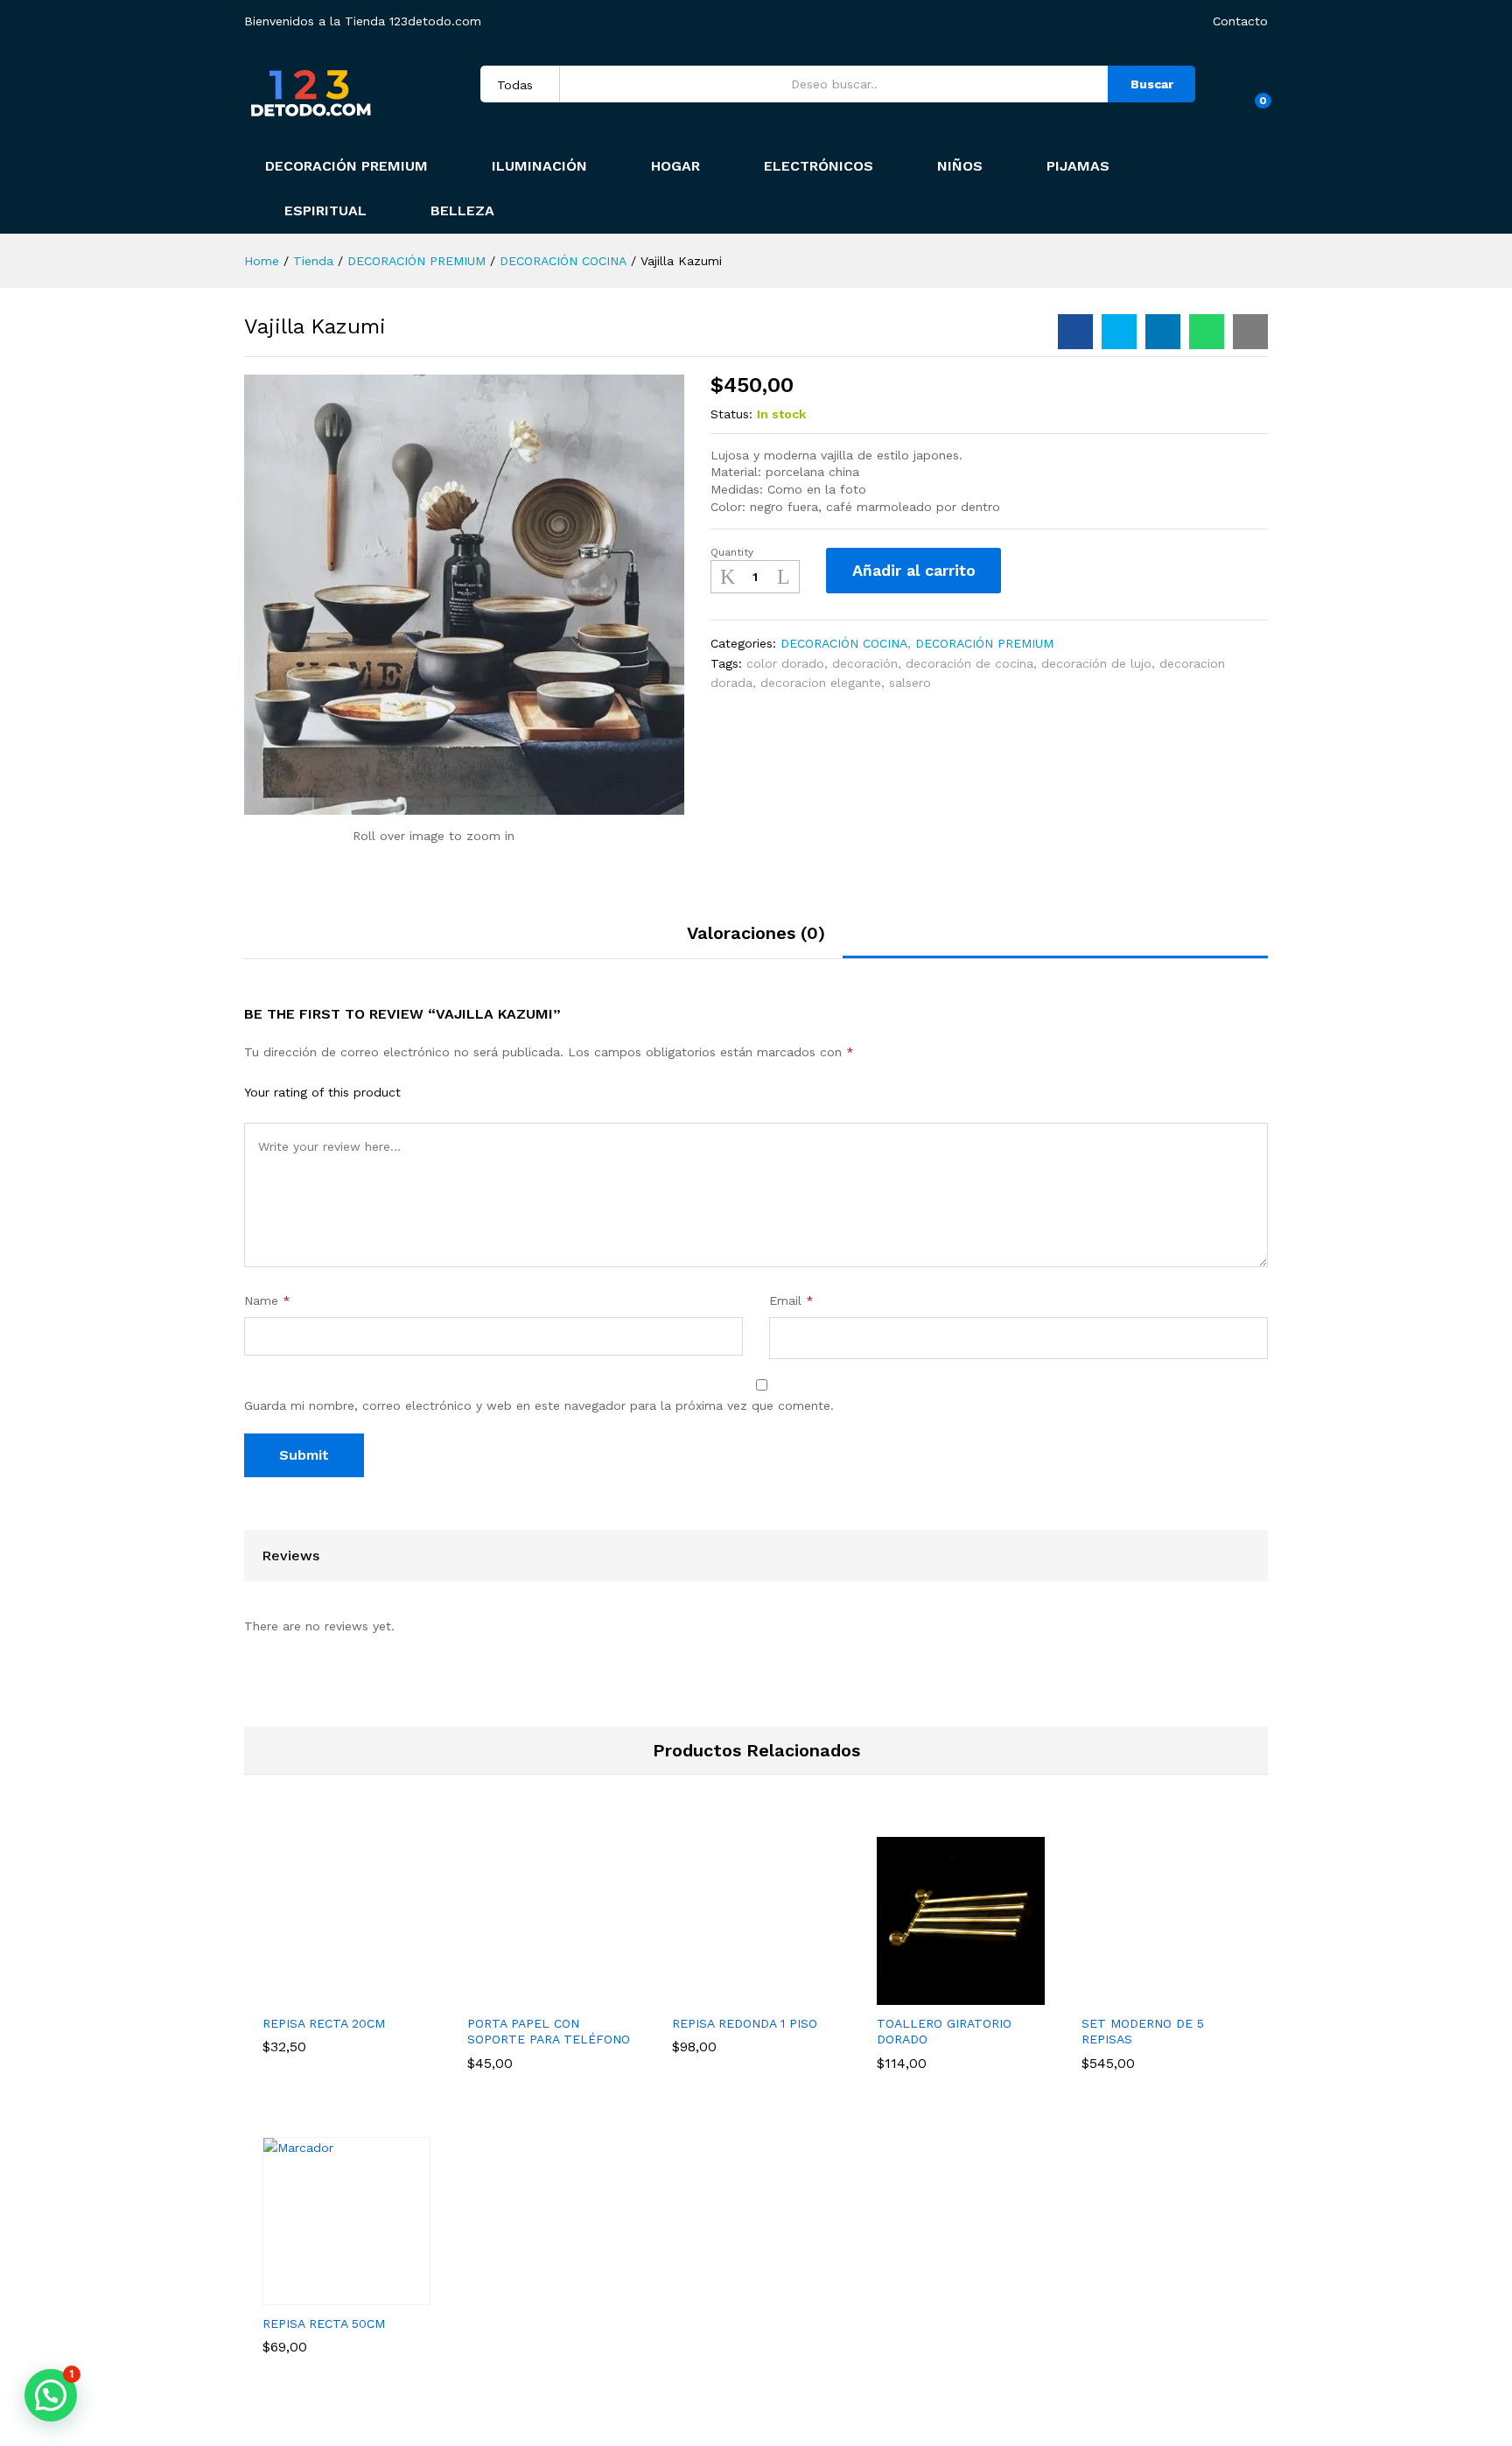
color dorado (785, 663)
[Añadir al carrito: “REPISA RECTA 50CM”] (326, 2295)
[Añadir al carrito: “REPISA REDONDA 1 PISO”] (736, 1994)
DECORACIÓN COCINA (844, 643)
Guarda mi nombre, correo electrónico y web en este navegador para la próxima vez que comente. (539, 1405)
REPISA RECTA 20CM (324, 2023)
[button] (51, 2395)
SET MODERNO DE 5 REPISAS (1143, 2031)
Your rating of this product (322, 1092)
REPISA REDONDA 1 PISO (745, 2023)
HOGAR (675, 166)
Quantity (732, 552)
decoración (865, 663)
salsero (910, 683)
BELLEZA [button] (462, 210)
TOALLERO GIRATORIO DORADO (944, 2031)
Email (791, 1300)
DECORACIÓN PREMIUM (984, 643)
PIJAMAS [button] (1078, 166)
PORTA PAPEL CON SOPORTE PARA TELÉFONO (549, 2031)
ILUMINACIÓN (539, 166)
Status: (731, 414)
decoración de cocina (969, 663)
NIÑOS (960, 166)
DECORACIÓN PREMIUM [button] (346, 166)
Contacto (1240, 21)
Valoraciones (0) (756, 933)
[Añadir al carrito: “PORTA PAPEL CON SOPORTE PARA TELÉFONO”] (531, 1994)
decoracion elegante (821, 683)
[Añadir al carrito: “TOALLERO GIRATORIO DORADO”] (941, 1994)
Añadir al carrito (914, 570)
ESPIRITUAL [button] (325, 210)
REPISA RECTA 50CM (324, 2323)
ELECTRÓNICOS (819, 166)
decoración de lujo (1096, 663)
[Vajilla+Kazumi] (1119, 332)
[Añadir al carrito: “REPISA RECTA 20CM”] (326, 1994)
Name (267, 1300)
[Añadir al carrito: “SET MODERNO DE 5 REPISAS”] (1145, 1994)
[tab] (756, 941)
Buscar (1152, 84)
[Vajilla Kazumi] (1075, 332)
